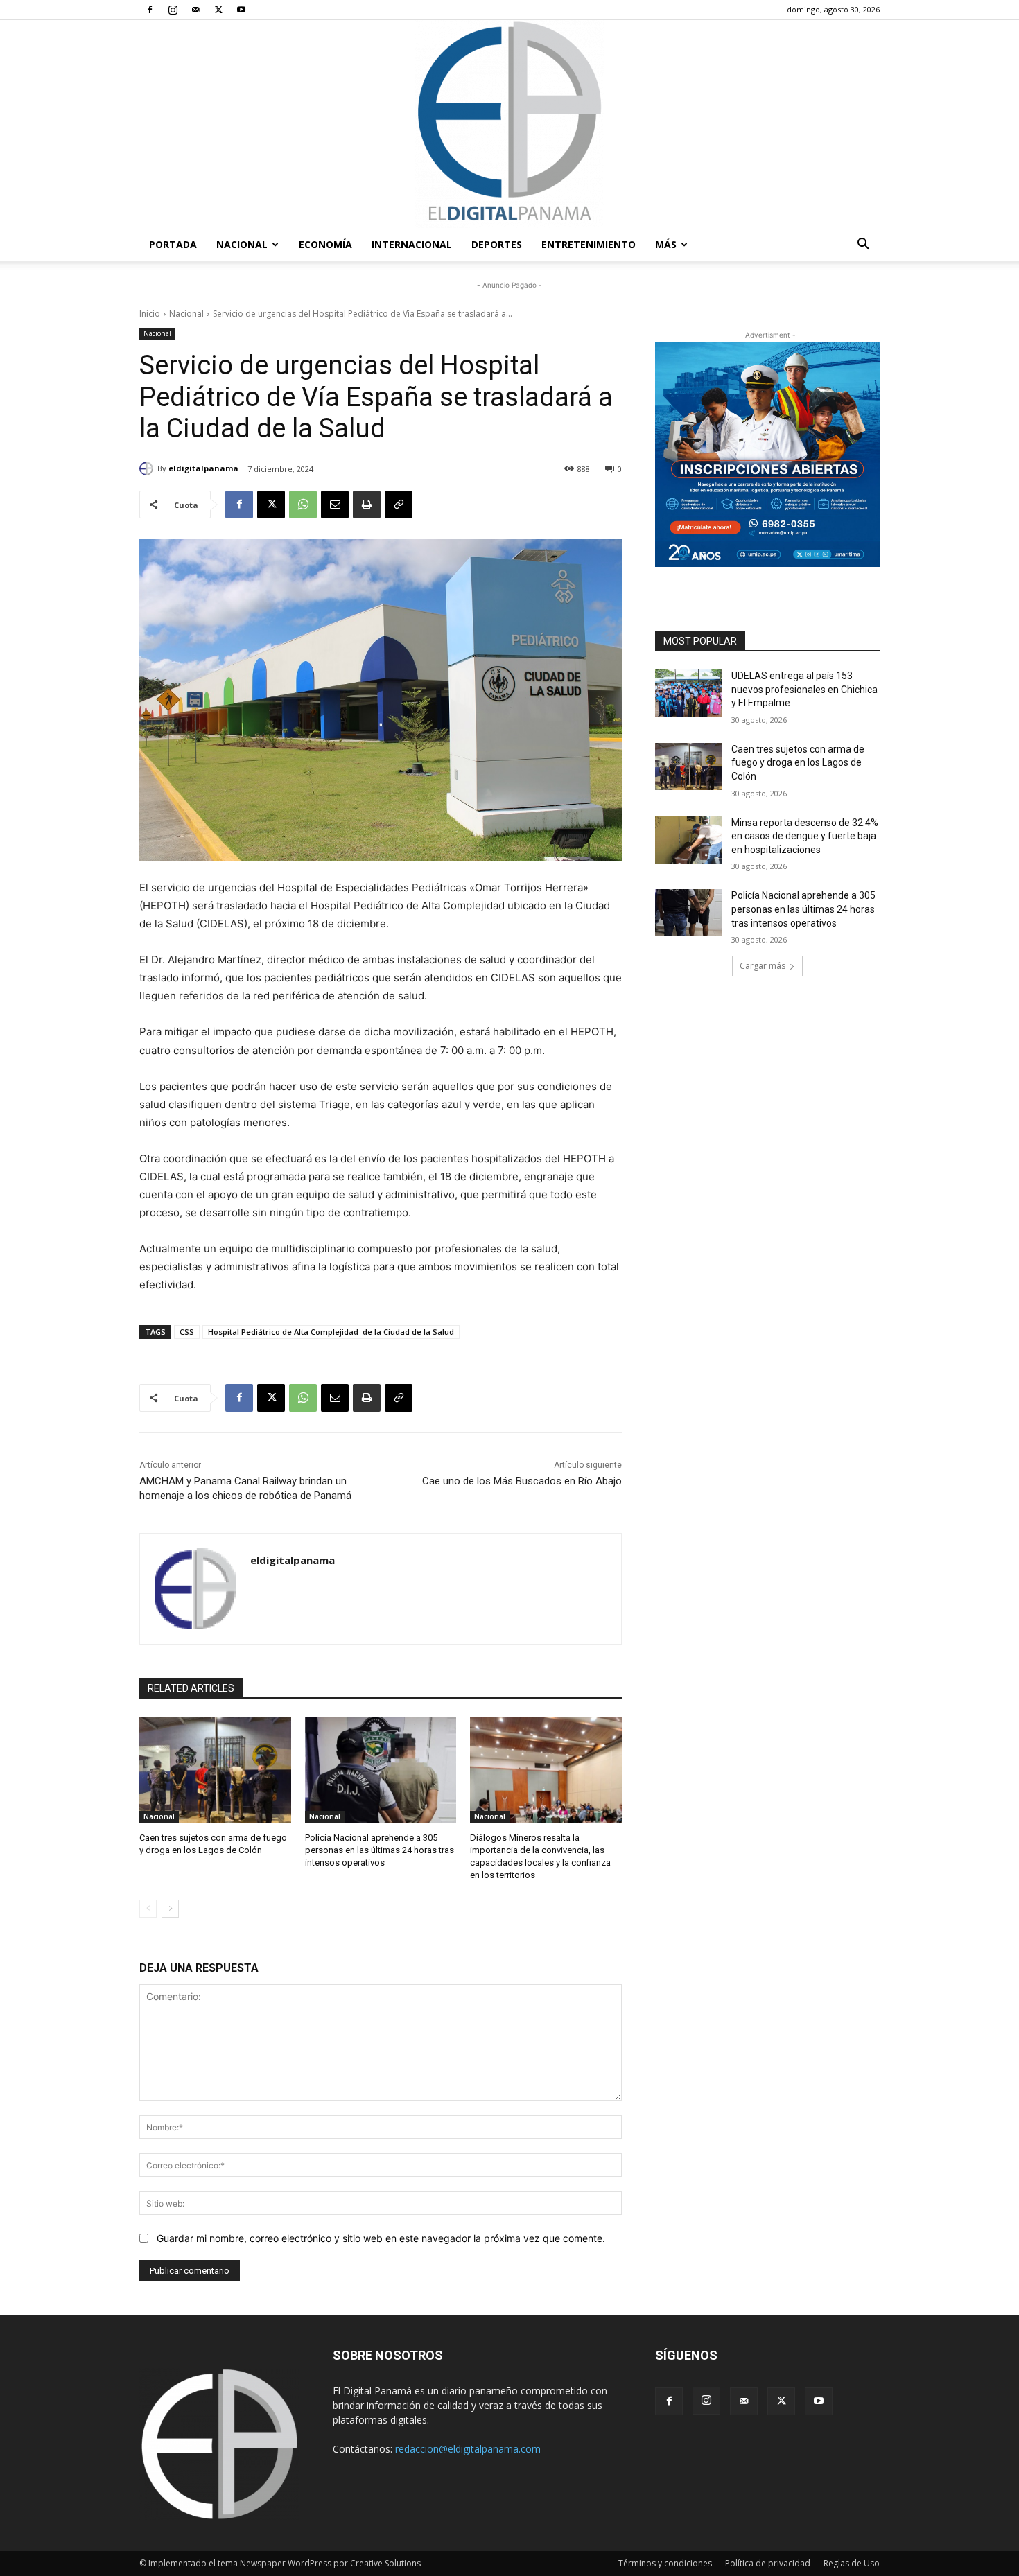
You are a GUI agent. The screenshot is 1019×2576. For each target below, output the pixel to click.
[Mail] (195, 10)
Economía (325, 244)
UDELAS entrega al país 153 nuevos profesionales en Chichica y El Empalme (804, 689)
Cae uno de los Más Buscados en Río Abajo (522, 1481)
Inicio (150, 314)
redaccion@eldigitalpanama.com (468, 2449)
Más (666, 244)
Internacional (412, 244)
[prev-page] (148, 1909)
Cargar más (763, 966)
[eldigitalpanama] (148, 468)
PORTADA (173, 244)
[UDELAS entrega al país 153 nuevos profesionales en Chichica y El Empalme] (689, 693)
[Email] (335, 505)
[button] (863, 246)
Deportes (497, 244)
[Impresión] (367, 505)
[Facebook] (150, 10)
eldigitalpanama (203, 468)
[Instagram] (173, 10)
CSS (187, 1332)
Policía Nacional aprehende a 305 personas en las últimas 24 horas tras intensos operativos (380, 1850)
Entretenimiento (589, 244)
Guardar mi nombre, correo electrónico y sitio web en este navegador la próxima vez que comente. (381, 2238)
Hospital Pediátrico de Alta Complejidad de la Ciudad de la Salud (331, 1332)
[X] (218, 10)
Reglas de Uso (852, 2563)
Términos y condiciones (665, 2563)
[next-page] (170, 1909)
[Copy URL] (399, 505)
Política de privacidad (768, 2563)
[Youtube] (241, 10)
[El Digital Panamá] (509, 124)
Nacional (242, 244)
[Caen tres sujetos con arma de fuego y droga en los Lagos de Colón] (215, 1770)
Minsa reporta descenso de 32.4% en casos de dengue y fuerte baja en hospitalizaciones (805, 836)
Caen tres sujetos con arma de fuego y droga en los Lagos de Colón (798, 763)
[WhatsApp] (303, 505)
